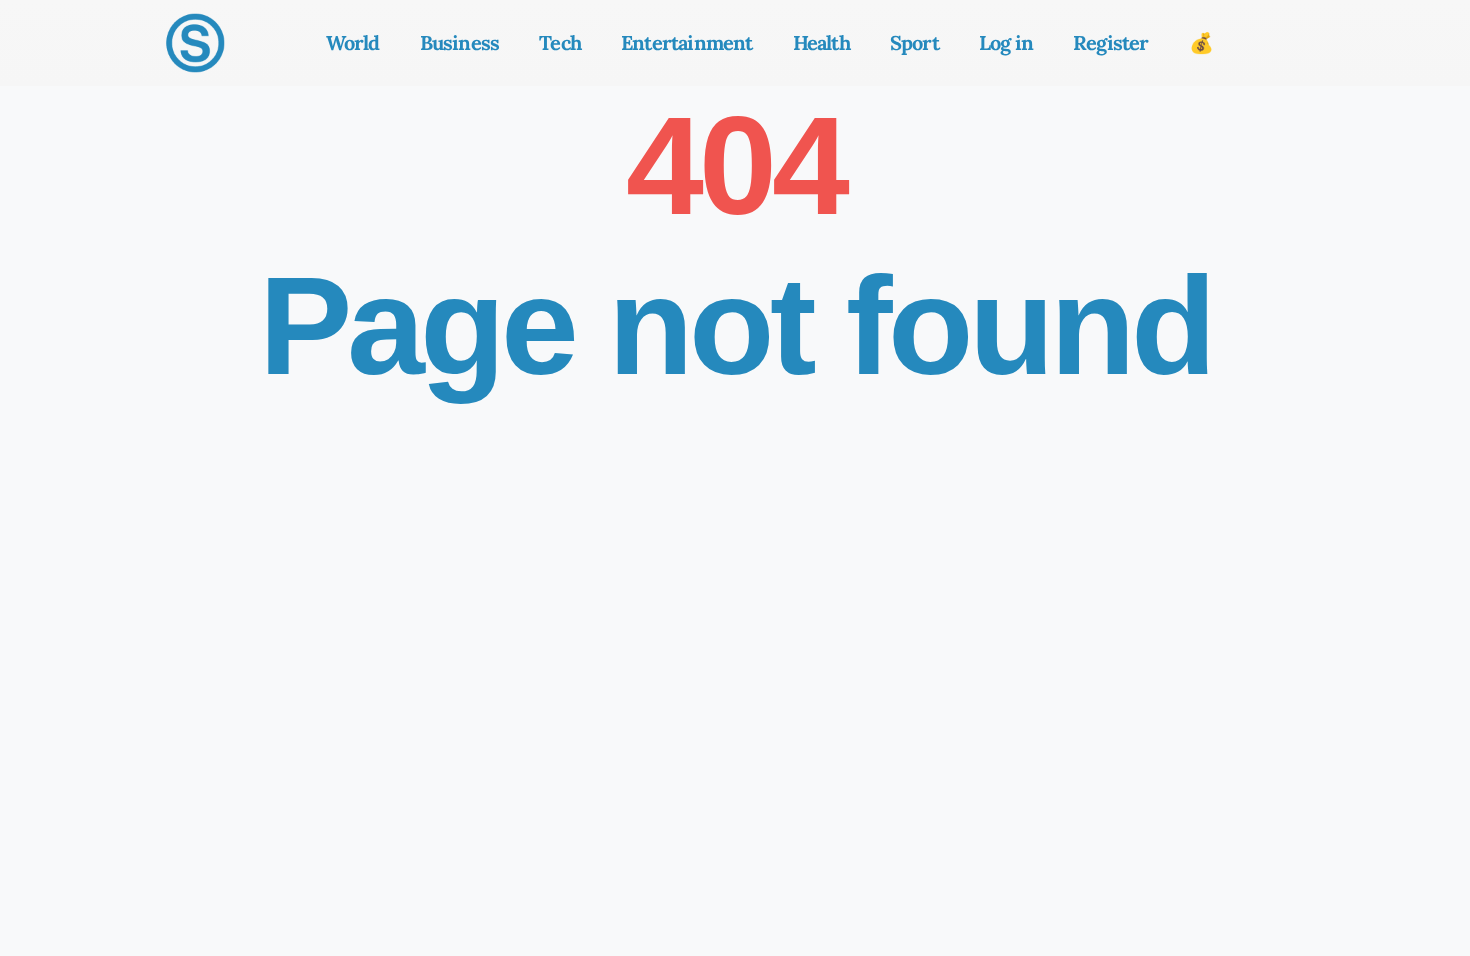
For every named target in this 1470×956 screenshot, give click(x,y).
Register (1111, 42)
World (353, 42)
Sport (914, 42)
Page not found (735, 325)
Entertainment (687, 42)
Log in (1006, 42)
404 (735, 165)
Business (460, 42)
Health (821, 42)
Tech (560, 42)
